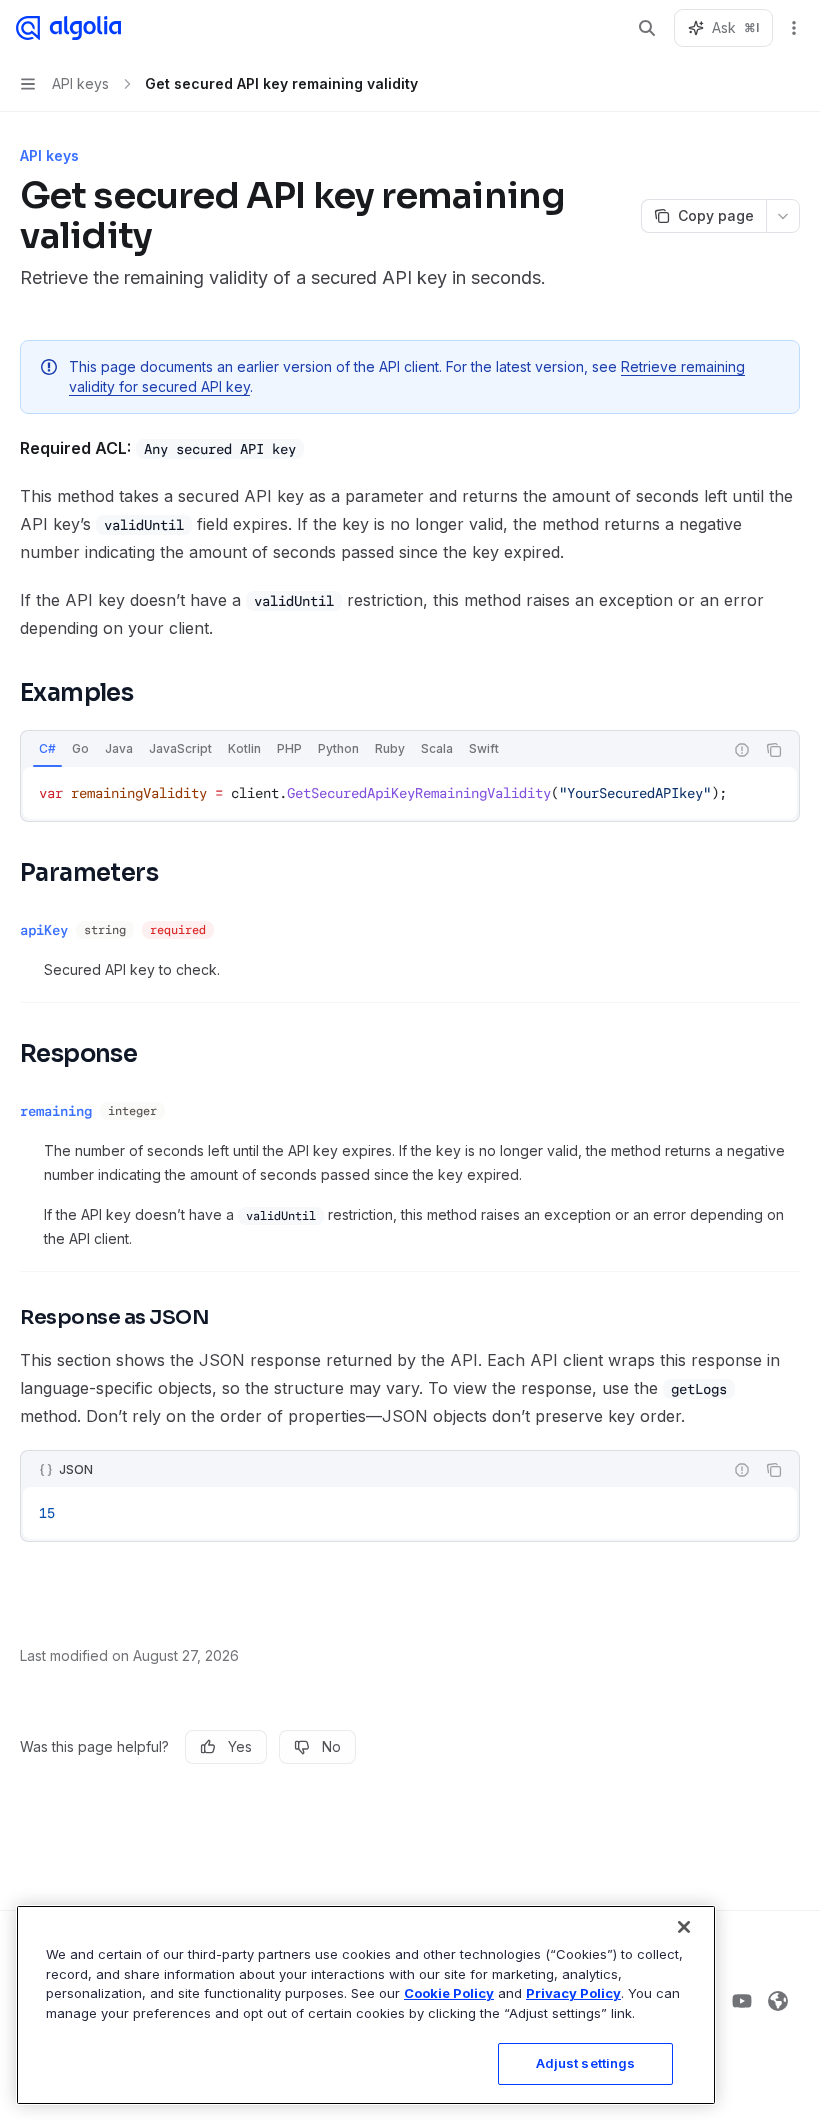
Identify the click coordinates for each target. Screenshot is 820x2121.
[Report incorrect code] (742, 750)
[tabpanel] (410, 793)
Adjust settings (586, 2063)
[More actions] (794, 28)
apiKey (44, 930)
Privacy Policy (573, 1993)
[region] (366, 2005)
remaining (56, 1111)
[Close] (684, 1927)
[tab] (47, 749)
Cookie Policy (449, 1993)
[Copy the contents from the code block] (774, 750)
